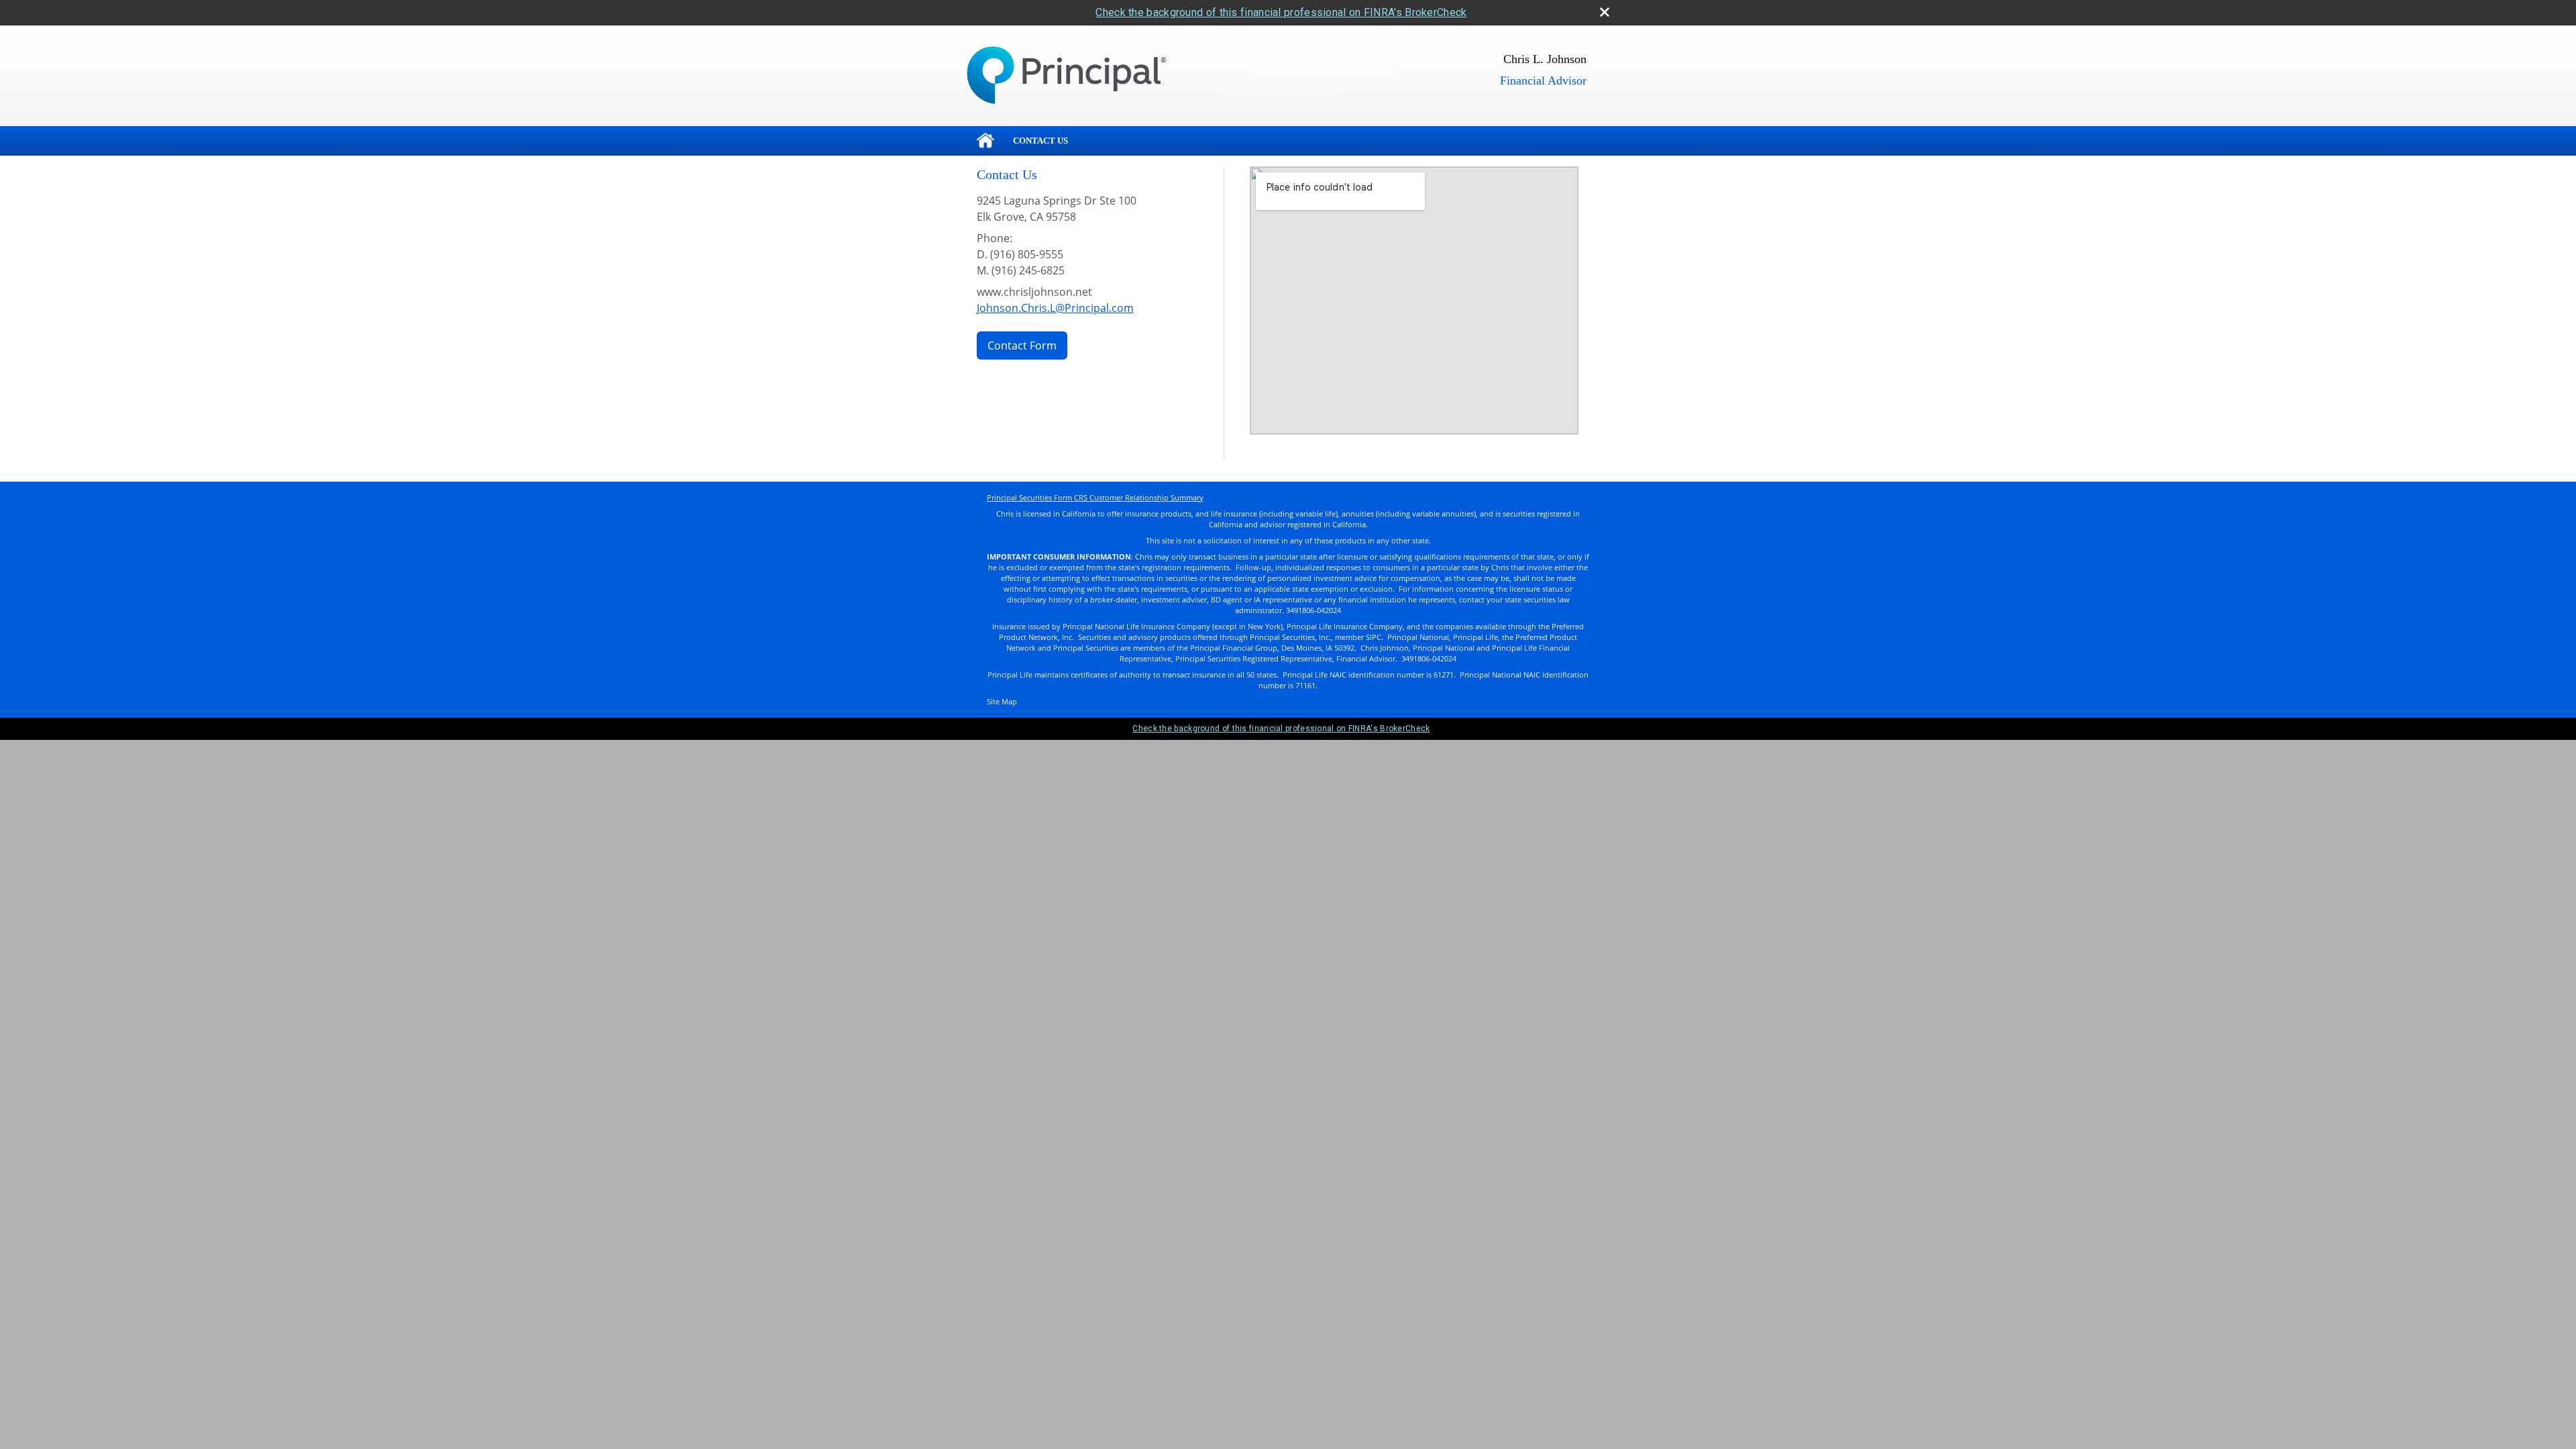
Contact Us (1040, 141)
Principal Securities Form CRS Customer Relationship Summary (1095, 498)
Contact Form (1022, 345)
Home (985, 141)
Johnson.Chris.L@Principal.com (1055, 308)
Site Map (1002, 702)
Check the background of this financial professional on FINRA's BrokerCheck (1281, 12)
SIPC (1374, 637)
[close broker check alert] (1605, 12)
